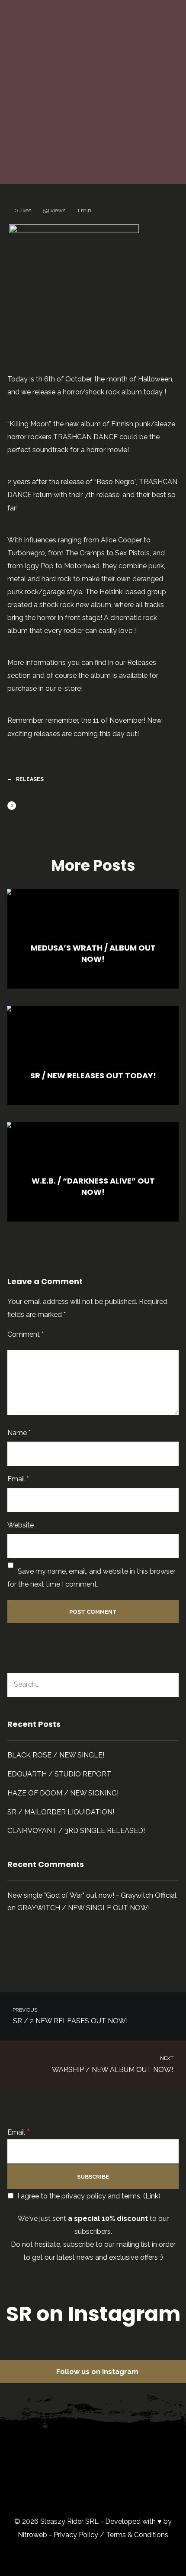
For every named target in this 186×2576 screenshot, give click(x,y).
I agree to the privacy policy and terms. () (88, 2196)
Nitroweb (32, 2535)
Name (19, 1433)
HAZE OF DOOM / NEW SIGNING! (63, 1793)
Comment (26, 1334)
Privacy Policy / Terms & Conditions (111, 2535)
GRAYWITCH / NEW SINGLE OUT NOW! (83, 1908)
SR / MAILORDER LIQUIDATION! (61, 1812)
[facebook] (60, 2446)
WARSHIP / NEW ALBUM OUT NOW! (113, 2064)
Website (21, 1525)
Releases (135, 141)
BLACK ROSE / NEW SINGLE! (56, 1755)
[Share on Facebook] (25, 806)
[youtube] (143, 2453)
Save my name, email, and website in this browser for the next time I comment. (91, 1578)
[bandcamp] (102, 2488)
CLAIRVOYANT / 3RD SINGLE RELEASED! (76, 1831)
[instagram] (102, 2446)
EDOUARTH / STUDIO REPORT (59, 1774)
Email (18, 1479)
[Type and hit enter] (169, 1685)
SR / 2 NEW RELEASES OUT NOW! (69, 2016)
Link (152, 2196)
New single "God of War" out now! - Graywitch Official (92, 1895)
